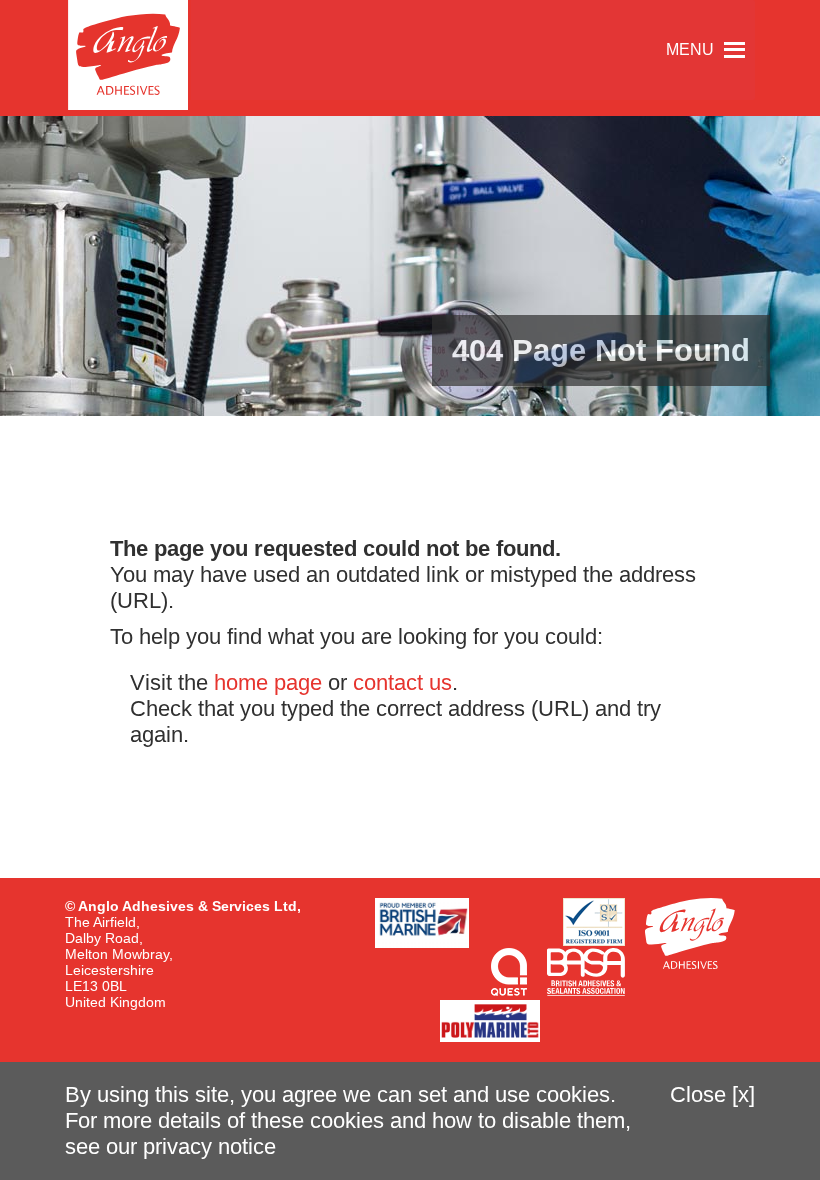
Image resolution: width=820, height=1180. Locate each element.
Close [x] (712, 1094)
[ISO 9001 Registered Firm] (594, 922)
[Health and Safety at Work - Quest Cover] (509, 972)
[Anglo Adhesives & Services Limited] (690, 933)
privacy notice (209, 1146)
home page (268, 682)
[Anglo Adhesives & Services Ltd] (128, 55)
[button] (690, 50)
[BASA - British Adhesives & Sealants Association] (586, 972)
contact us (402, 682)
